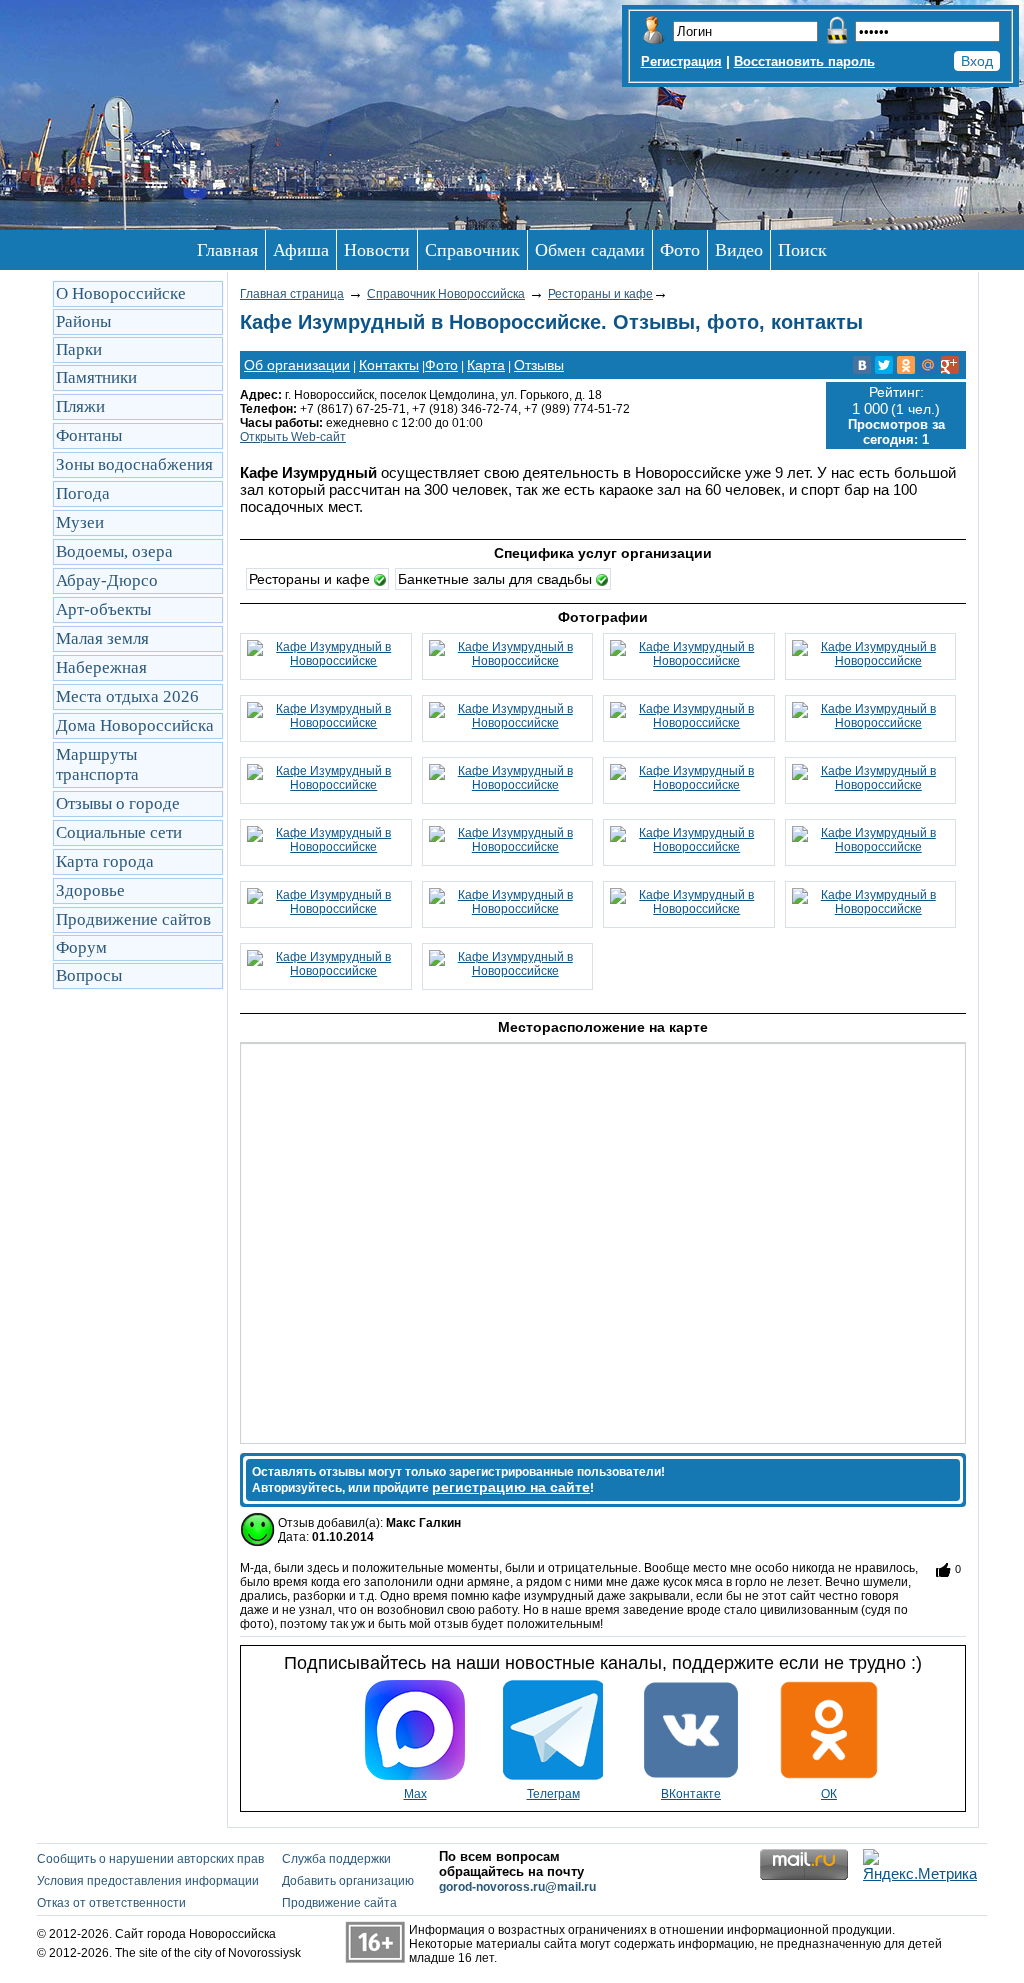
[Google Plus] (950, 365)
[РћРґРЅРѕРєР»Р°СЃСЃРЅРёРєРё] (906, 365)
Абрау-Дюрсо (107, 580)
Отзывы (539, 365)
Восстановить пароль (804, 61)
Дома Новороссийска (135, 725)
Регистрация (681, 61)
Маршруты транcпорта (97, 764)
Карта (486, 365)
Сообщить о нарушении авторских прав (150, 1859)
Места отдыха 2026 (127, 696)
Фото (680, 250)
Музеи (80, 522)
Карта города (105, 861)
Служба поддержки (336, 1859)
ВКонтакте (691, 1794)
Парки (79, 349)
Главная (227, 250)
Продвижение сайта (339, 1903)
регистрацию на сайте (511, 1487)
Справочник (472, 250)
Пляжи (80, 406)
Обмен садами (590, 250)
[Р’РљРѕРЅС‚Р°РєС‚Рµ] (862, 365)
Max (415, 1794)
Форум (81, 947)
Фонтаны (89, 435)
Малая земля (102, 638)
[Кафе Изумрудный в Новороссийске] (326, 661)
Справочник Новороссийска (446, 294)
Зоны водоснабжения (134, 464)
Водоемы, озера (114, 551)
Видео (739, 250)
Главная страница (292, 294)
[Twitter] (884, 365)
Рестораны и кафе (600, 294)
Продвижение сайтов (133, 919)
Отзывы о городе (118, 803)
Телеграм (553, 1794)
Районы (83, 321)
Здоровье (90, 890)
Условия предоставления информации (148, 1881)
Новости (377, 250)
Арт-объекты (103, 609)
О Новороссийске (121, 293)
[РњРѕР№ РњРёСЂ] (928, 365)
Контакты (389, 365)
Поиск (802, 250)
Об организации (297, 365)
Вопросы (89, 975)
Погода (83, 493)
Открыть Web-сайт (293, 437)
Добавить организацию (348, 1881)
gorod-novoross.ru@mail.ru (517, 1887)
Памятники (96, 377)
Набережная (101, 667)
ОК (829, 1794)
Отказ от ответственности (111, 1903)
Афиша (301, 250)
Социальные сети (119, 832)
